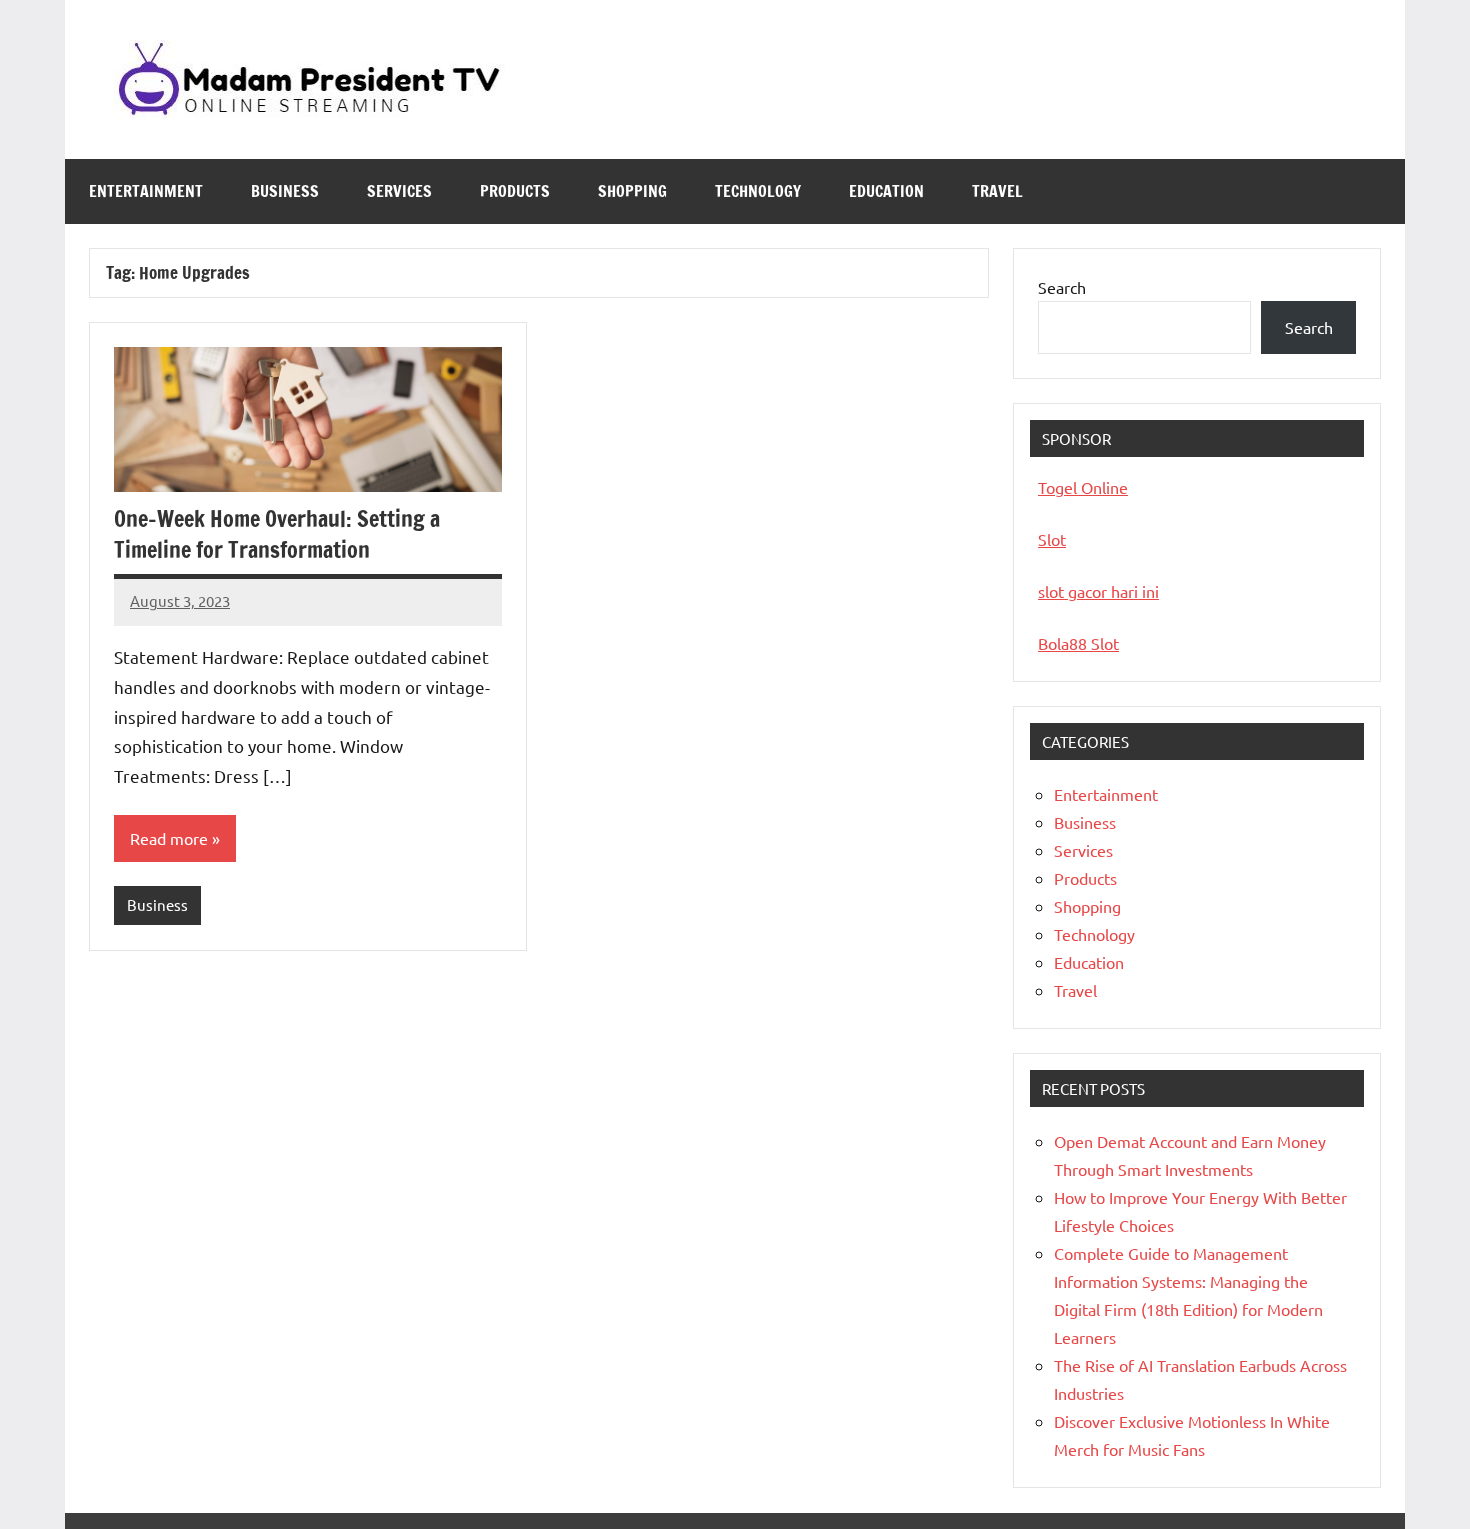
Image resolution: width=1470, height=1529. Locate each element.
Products (515, 191)
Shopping (632, 191)
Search (1062, 287)
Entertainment (146, 191)
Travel (997, 191)
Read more (169, 838)
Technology (758, 191)
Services (399, 191)
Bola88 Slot (1078, 643)
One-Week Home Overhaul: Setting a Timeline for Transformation (277, 534)
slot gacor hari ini (1098, 591)
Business (285, 191)
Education (886, 191)
